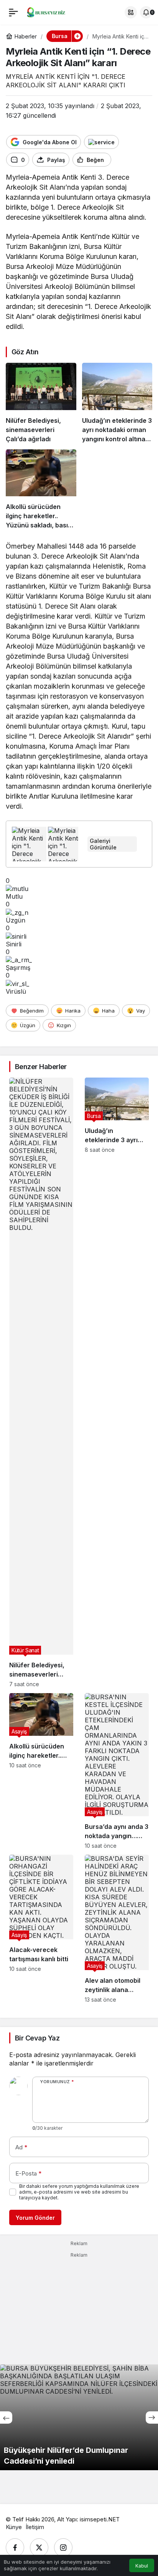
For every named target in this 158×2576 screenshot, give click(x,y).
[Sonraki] (152, 2418)
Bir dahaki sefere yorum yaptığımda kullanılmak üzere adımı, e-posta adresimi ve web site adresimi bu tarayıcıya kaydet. (79, 2192)
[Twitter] (39, 2548)
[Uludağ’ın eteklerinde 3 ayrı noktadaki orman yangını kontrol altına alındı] (117, 403)
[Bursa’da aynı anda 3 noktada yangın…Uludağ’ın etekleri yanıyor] (117, 1771)
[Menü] (13, 12)
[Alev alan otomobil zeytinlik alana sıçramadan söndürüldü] (117, 1929)
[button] (131, 12)
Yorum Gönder (35, 2218)
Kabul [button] (142, 2566)
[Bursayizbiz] (51, 12)
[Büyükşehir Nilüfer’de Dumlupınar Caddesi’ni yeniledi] (79, 2417)
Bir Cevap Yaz (37, 2038)
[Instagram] (63, 2548)
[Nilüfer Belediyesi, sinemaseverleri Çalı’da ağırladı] (41, 403)
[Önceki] (6, 2418)
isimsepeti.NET (100, 2519)
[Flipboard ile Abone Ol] (101, 142)
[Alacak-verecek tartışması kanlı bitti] (41, 1929)
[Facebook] (15, 2548)
